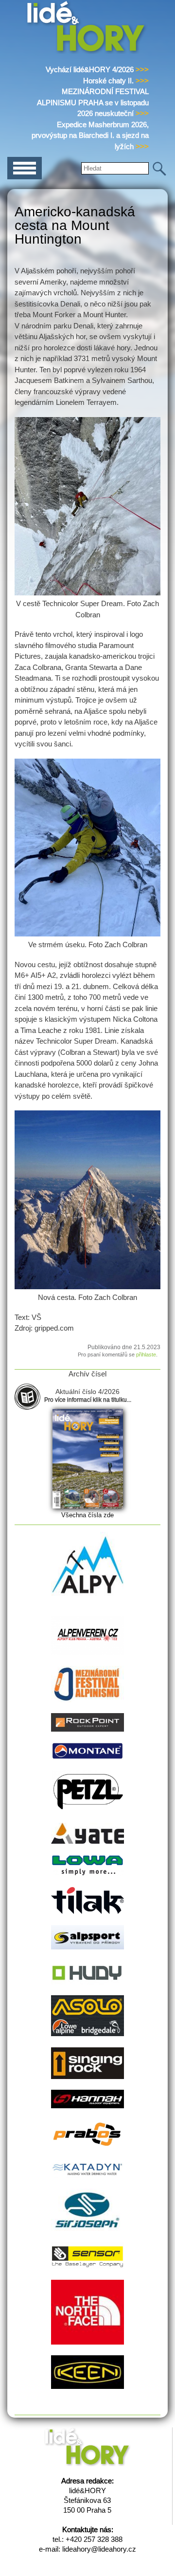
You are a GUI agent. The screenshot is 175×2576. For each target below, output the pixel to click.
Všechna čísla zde (87, 1515)
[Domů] (88, 52)
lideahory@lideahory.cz (99, 2549)
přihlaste (146, 1355)
